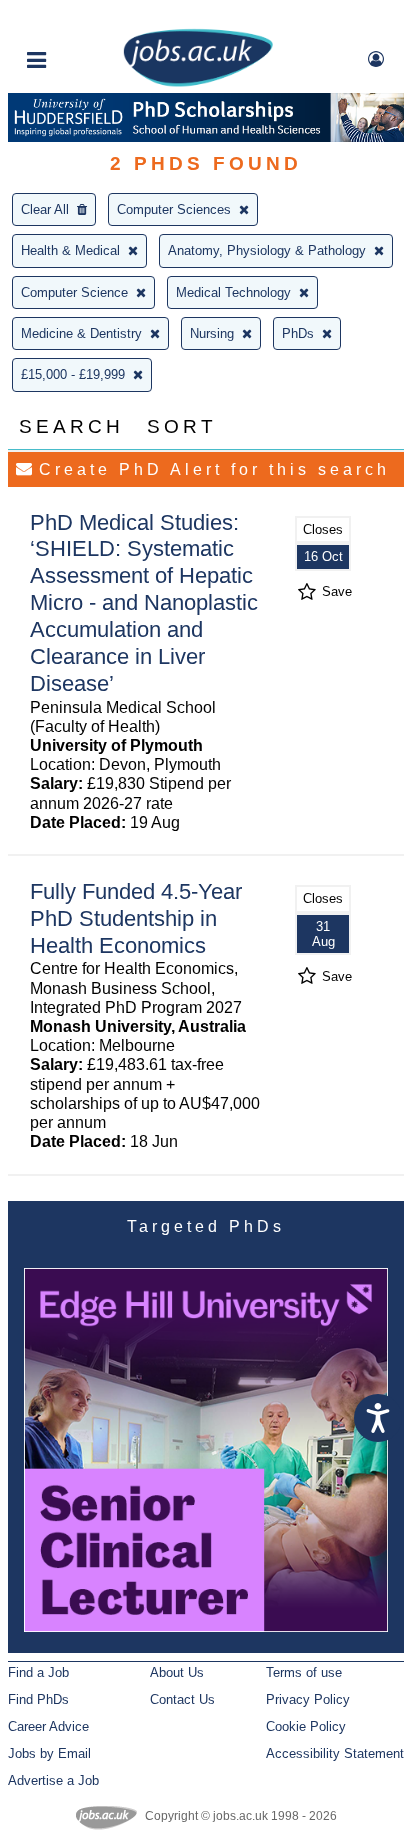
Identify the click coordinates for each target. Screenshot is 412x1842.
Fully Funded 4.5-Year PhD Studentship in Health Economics (136, 918)
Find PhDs (38, 1699)
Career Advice (48, 1726)
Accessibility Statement (335, 1753)
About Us (177, 1672)
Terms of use (304, 1672)
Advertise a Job (53, 1780)
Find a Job (38, 1672)
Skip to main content (80, 17)
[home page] (198, 82)
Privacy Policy (308, 1699)
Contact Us (182, 1699)
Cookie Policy (306, 1726)
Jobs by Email (49, 1753)
